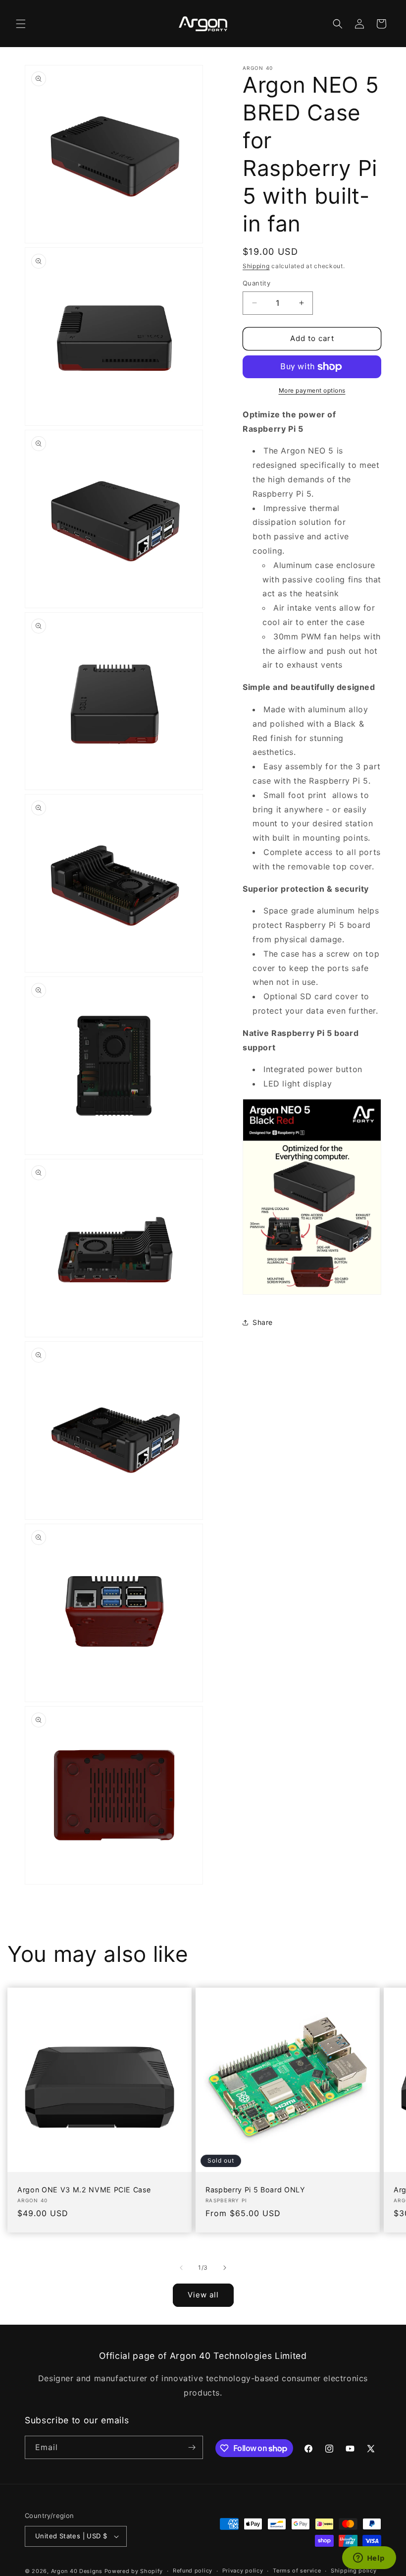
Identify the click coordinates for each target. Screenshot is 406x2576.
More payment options (312, 390)
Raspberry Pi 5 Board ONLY (255, 2190)
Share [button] (263, 1322)
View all (203, 2295)
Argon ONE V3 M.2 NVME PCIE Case (84, 2190)
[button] (21, 24)
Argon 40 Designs (77, 2571)
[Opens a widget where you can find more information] (369, 2559)
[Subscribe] (192, 2447)
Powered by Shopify (134, 2571)
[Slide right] (225, 2268)
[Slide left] (181, 2268)
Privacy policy (243, 2571)
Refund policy (193, 2571)
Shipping (256, 266)
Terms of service (297, 2571)
